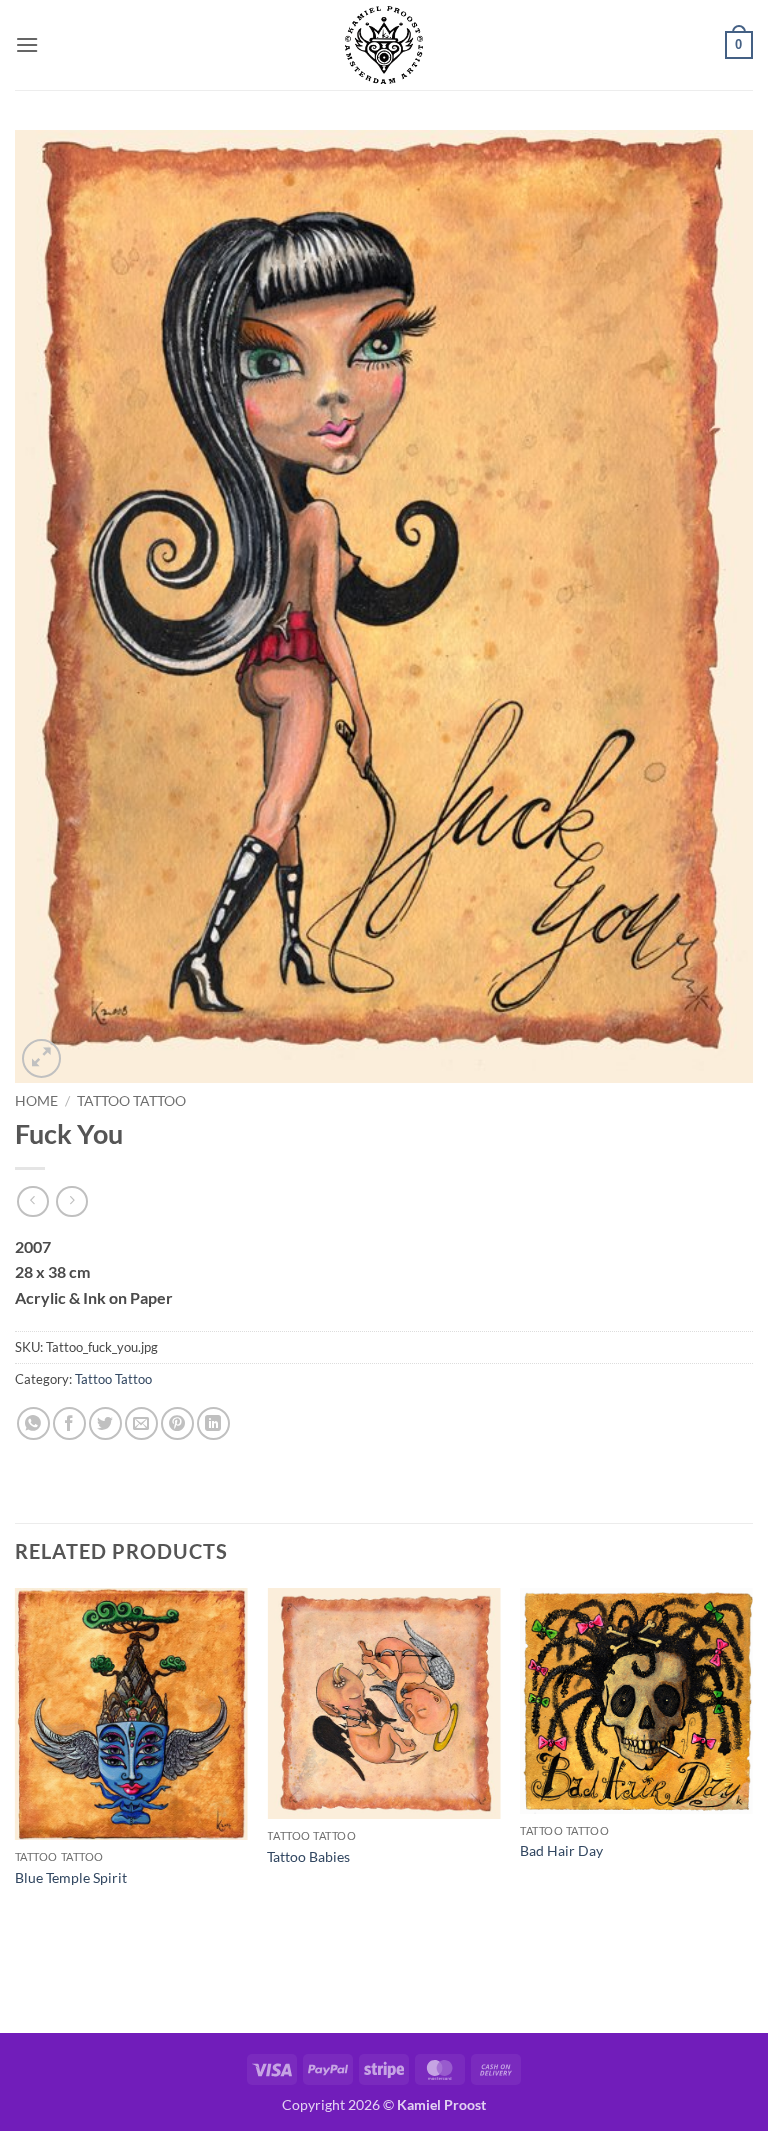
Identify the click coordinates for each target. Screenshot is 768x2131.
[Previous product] (71, 1201)
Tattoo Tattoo (131, 1101)
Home (36, 1101)
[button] (27, 44)
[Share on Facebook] (69, 1423)
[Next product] (32, 1201)
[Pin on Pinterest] (177, 1423)
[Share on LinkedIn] (213, 1423)
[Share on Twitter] (105, 1423)
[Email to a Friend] (141, 1423)
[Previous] (16, 1808)
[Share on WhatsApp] (33, 1423)
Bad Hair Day (561, 1850)
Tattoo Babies (308, 1856)
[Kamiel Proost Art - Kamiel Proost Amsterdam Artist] (384, 45)
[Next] (752, 1808)
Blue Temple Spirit (71, 1877)
